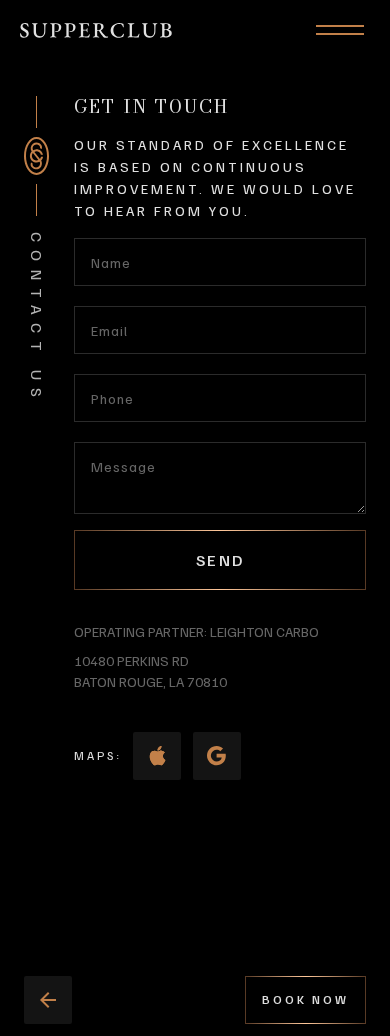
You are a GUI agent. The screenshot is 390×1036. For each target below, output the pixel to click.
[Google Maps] (217, 756)
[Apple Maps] (157, 756)
